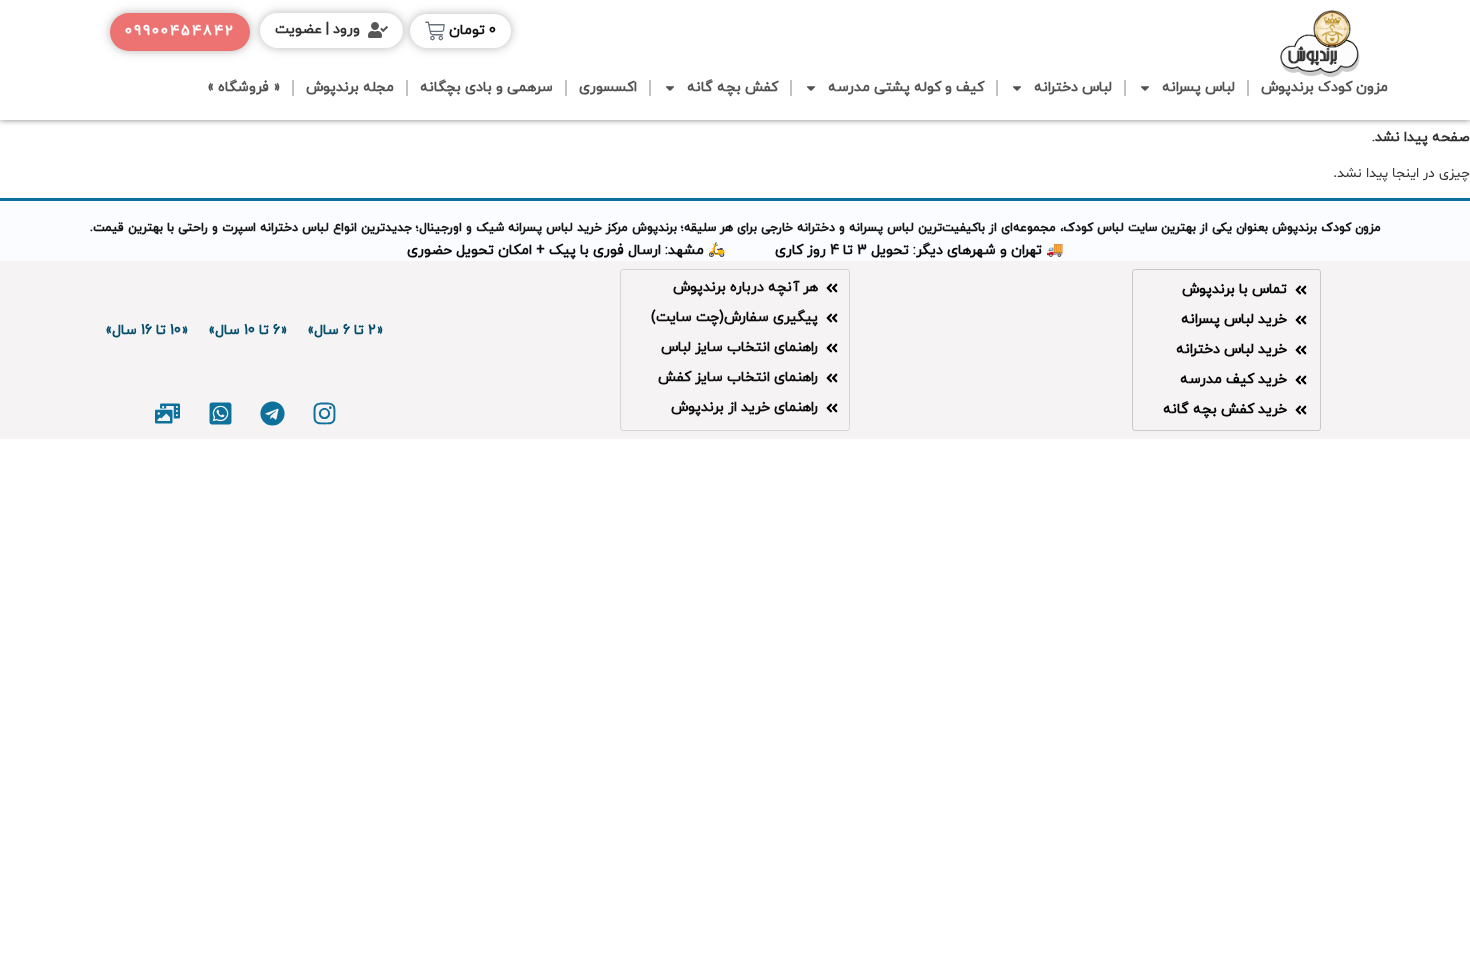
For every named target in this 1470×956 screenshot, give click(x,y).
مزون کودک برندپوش (1324, 87)
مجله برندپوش (350, 87)
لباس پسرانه (1198, 87)
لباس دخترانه (1073, 87)
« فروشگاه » (243, 87)
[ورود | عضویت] (378, 30)
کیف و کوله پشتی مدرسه (906, 87)
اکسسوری (608, 87)
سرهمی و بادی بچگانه (486, 87)
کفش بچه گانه (732, 87)
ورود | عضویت (317, 29)
